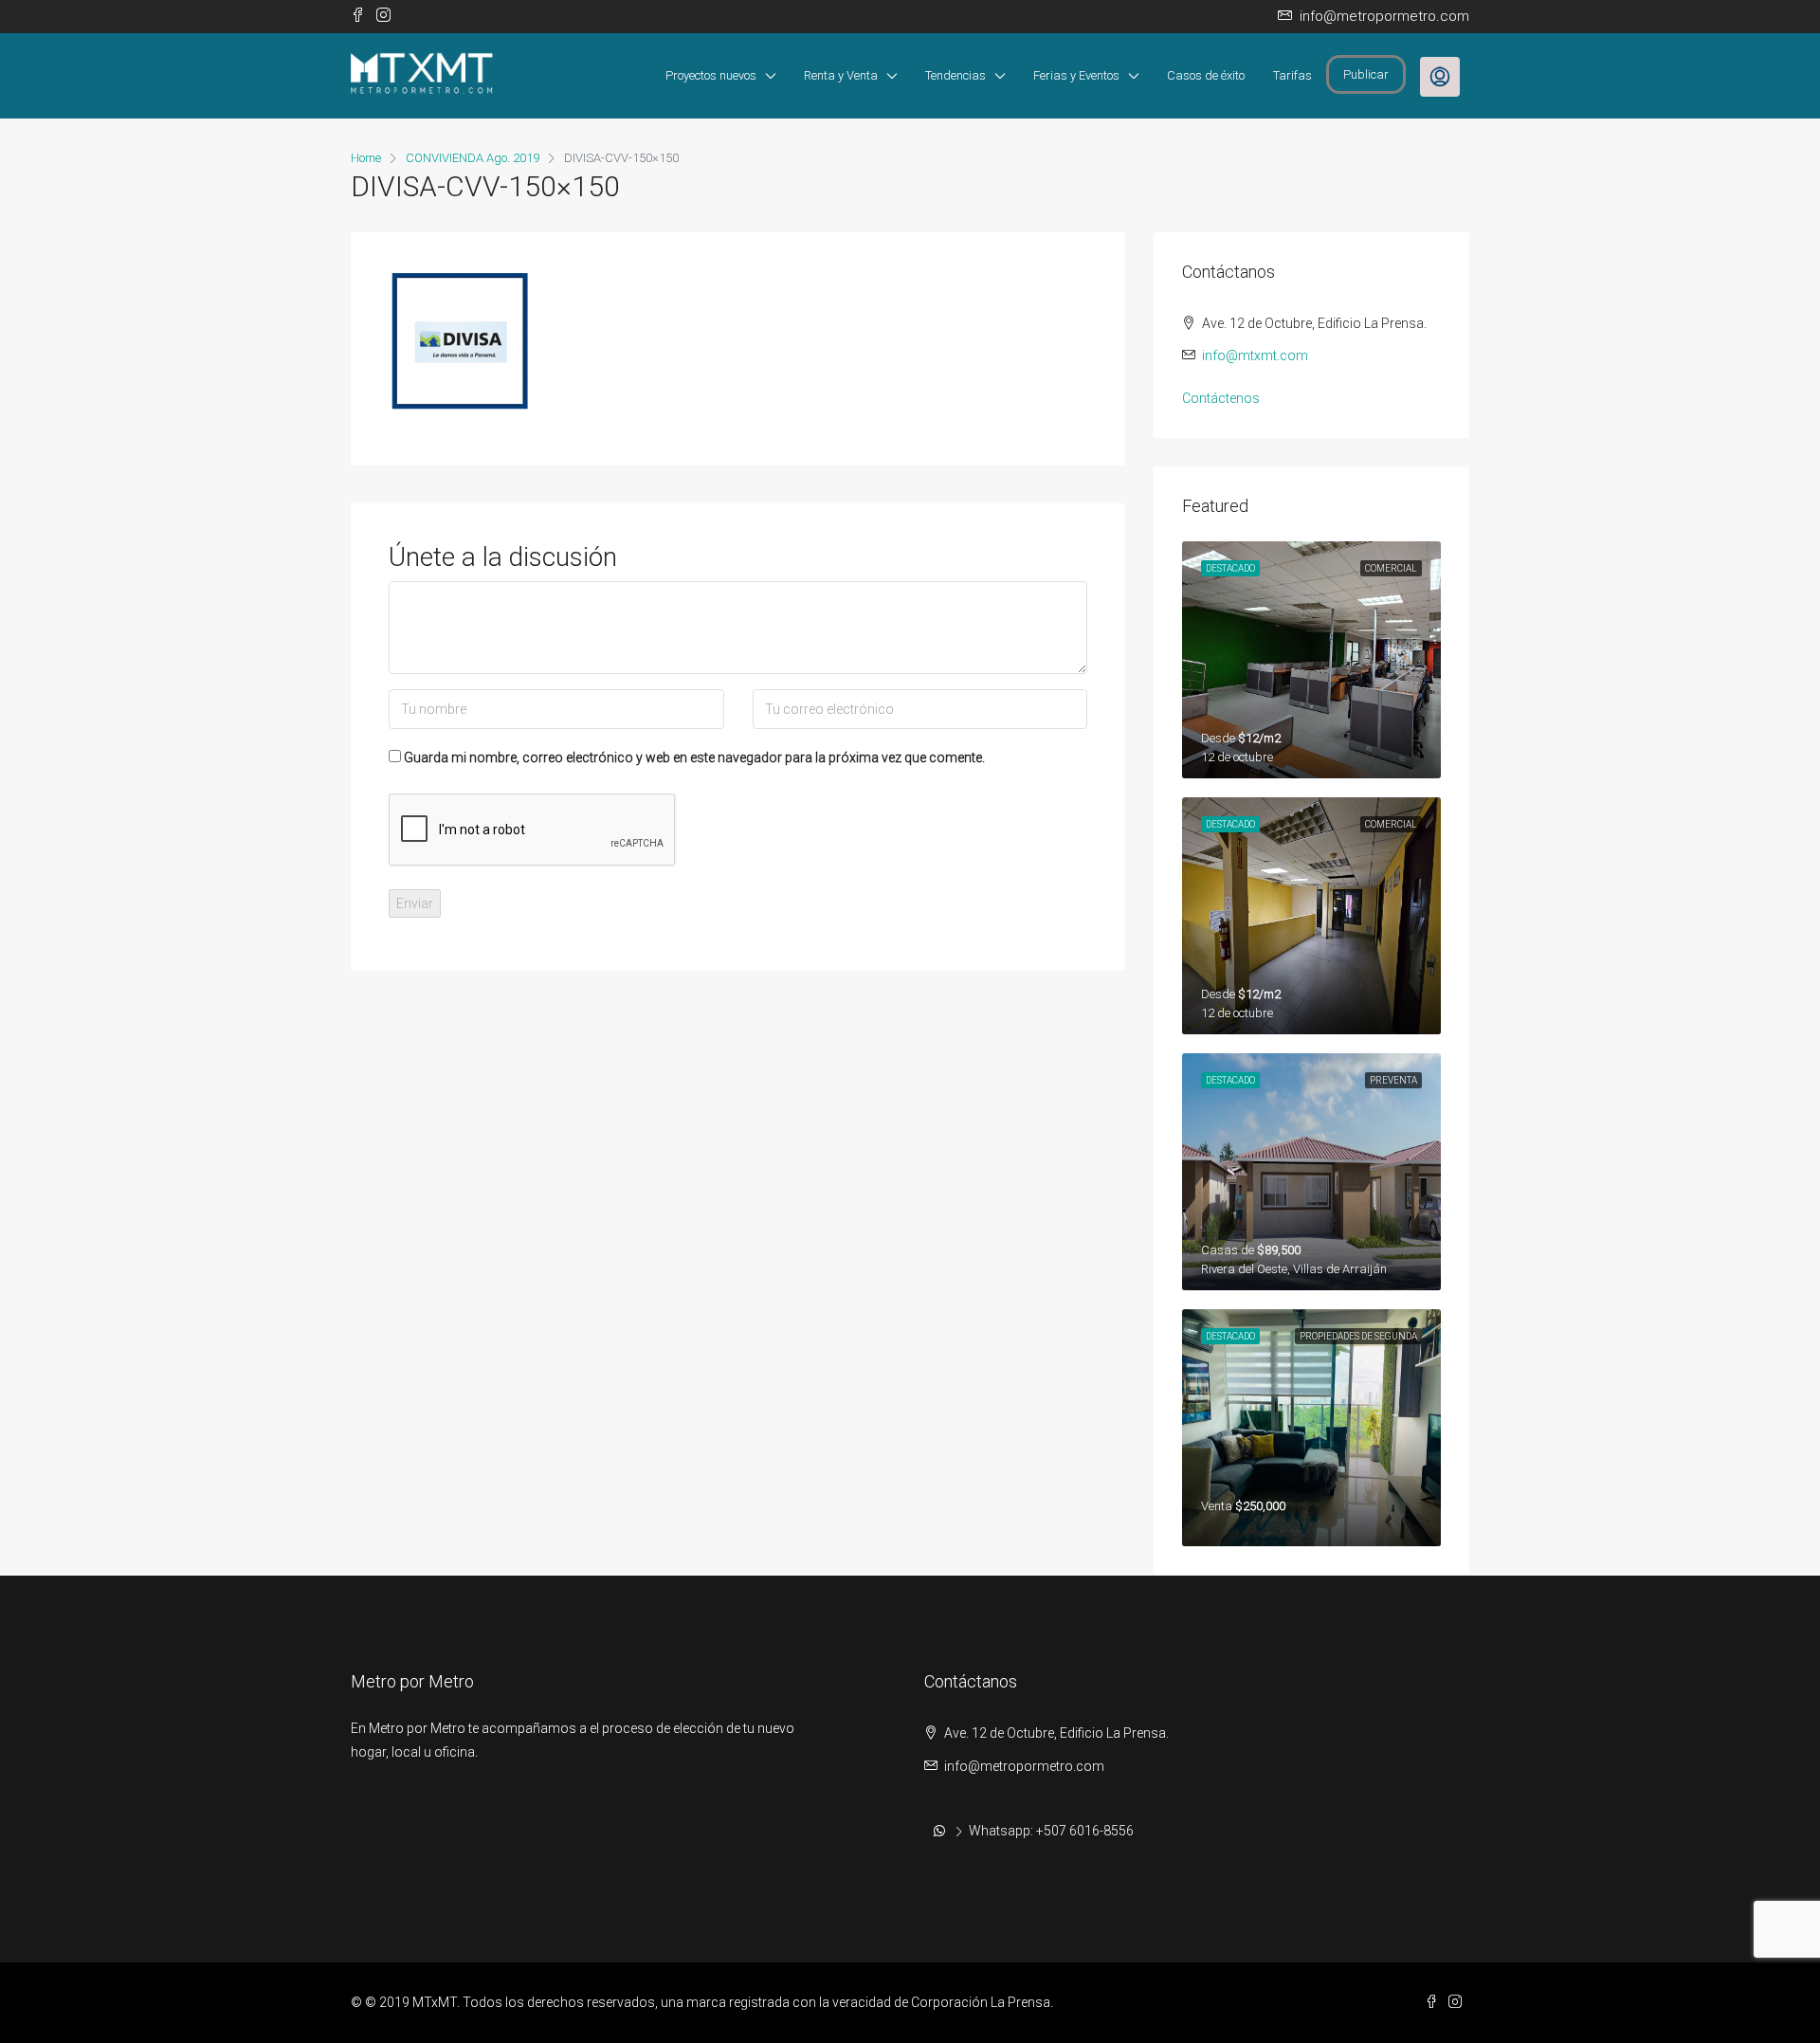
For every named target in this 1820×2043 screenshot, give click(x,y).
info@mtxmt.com (1255, 356)
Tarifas (1292, 75)
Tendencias (955, 75)
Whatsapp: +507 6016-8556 (1051, 1831)
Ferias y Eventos (1076, 75)
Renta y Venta (841, 75)
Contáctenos (1221, 398)
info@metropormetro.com (1024, 1766)
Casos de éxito (1206, 75)
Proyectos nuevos (711, 75)
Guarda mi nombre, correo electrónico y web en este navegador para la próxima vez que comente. (694, 757)
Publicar (1366, 74)
